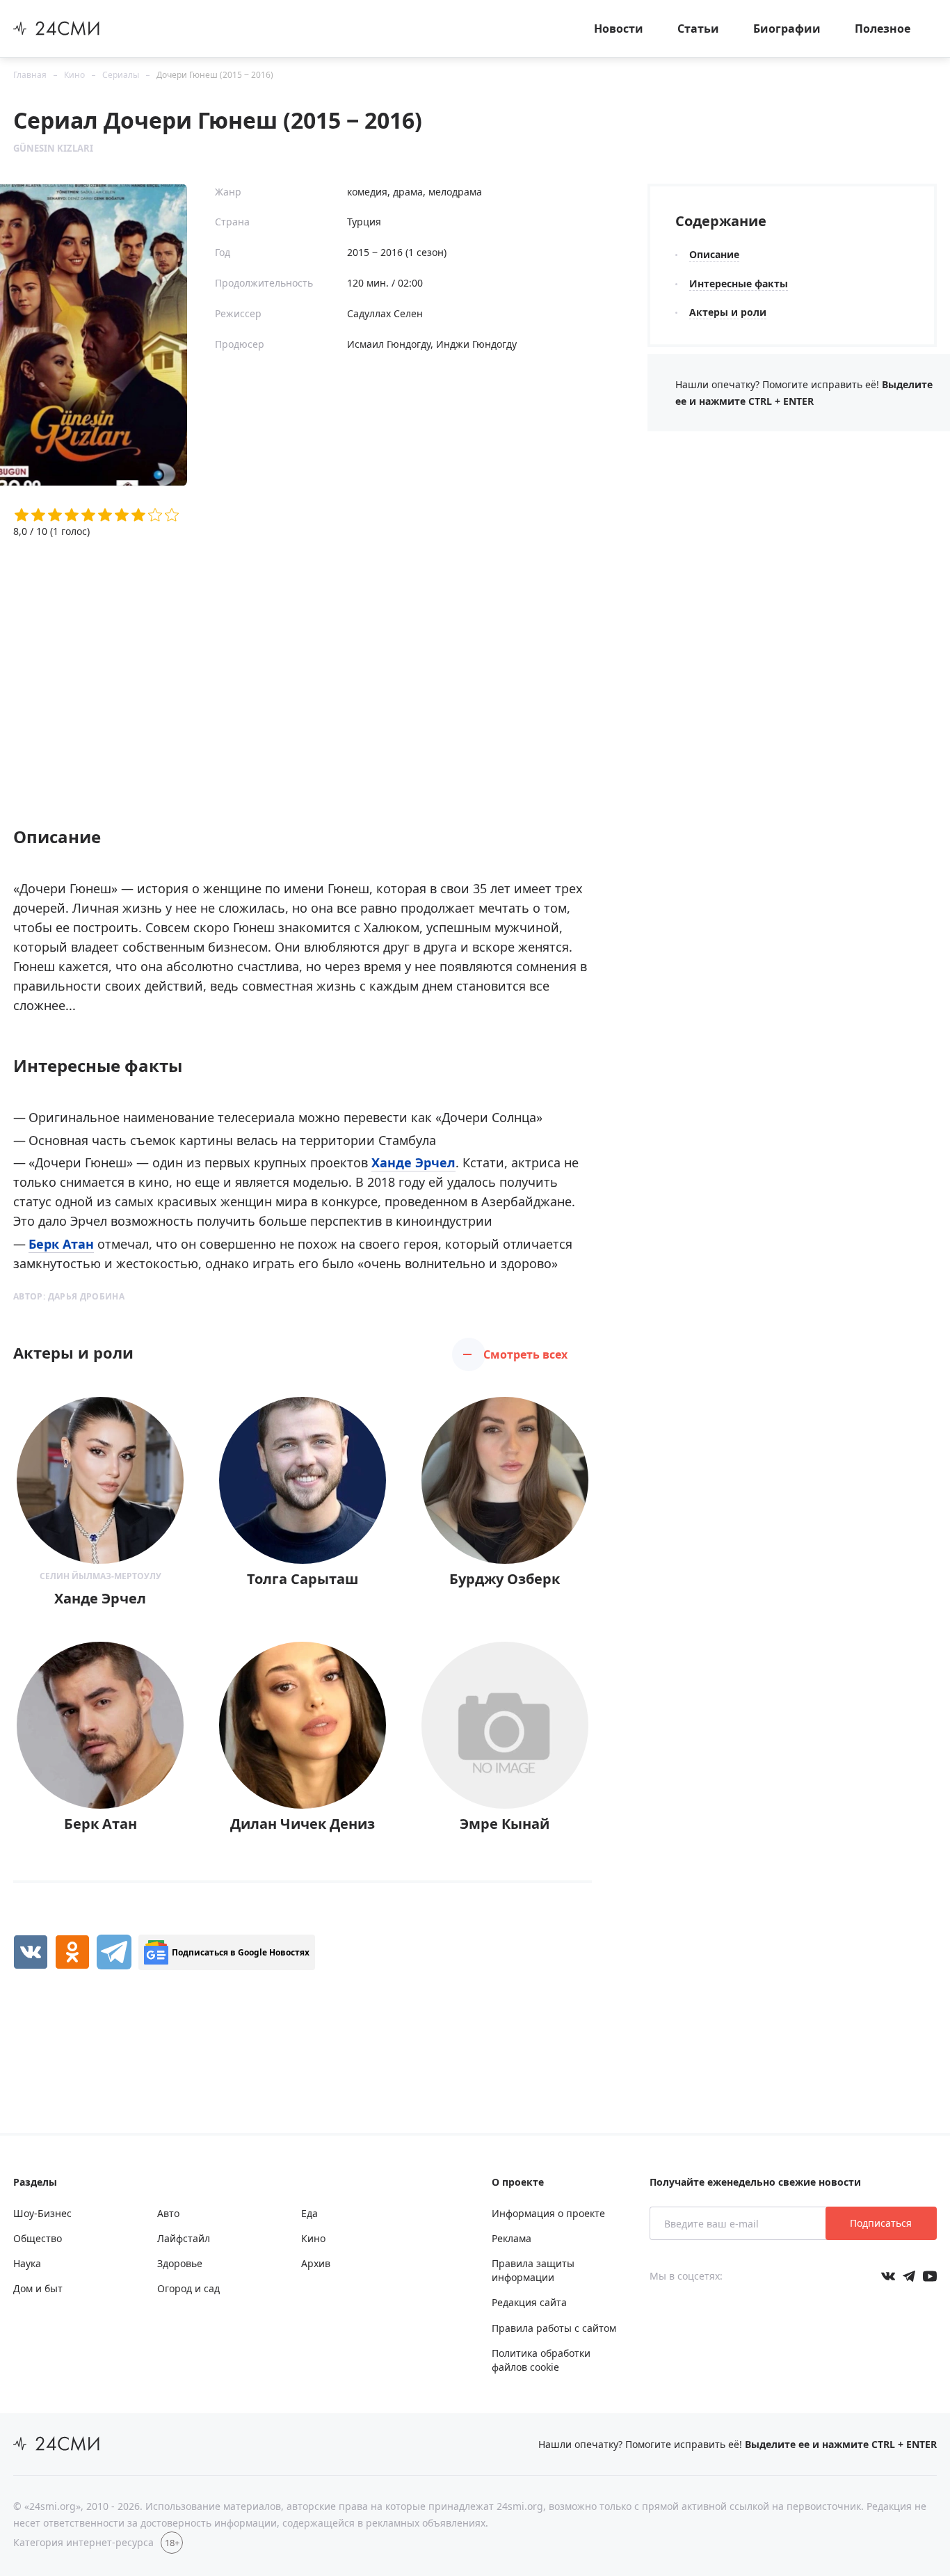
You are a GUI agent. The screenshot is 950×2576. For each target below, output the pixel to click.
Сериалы (121, 75)
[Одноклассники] (72, 1952)
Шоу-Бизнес (42, 2213)
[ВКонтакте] (31, 1952)
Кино (74, 75)
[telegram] (114, 1952)
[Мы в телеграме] (909, 2276)
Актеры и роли (728, 312)
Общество (38, 2238)
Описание (714, 254)
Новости (619, 29)
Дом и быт (38, 2288)
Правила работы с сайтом (554, 2328)
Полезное (883, 29)
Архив (316, 2263)
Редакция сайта (529, 2302)
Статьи (698, 29)
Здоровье (180, 2263)
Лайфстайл (184, 2238)
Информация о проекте (548, 2213)
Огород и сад (188, 2288)
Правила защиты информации (533, 2270)
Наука (27, 2263)
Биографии (787, 29)
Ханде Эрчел (413, 1162)
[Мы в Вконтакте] (888, 2276)
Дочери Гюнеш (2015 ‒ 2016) (215, 75)
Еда (309, 2213)
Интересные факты (739, 283)
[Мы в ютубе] (930, 2276)
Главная (30, 75)
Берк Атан (61, 1244)
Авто (168, 2213)
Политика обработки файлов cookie (541, 2360)
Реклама (512, 2238)
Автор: (69, 1296)
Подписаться (881, 2223)
